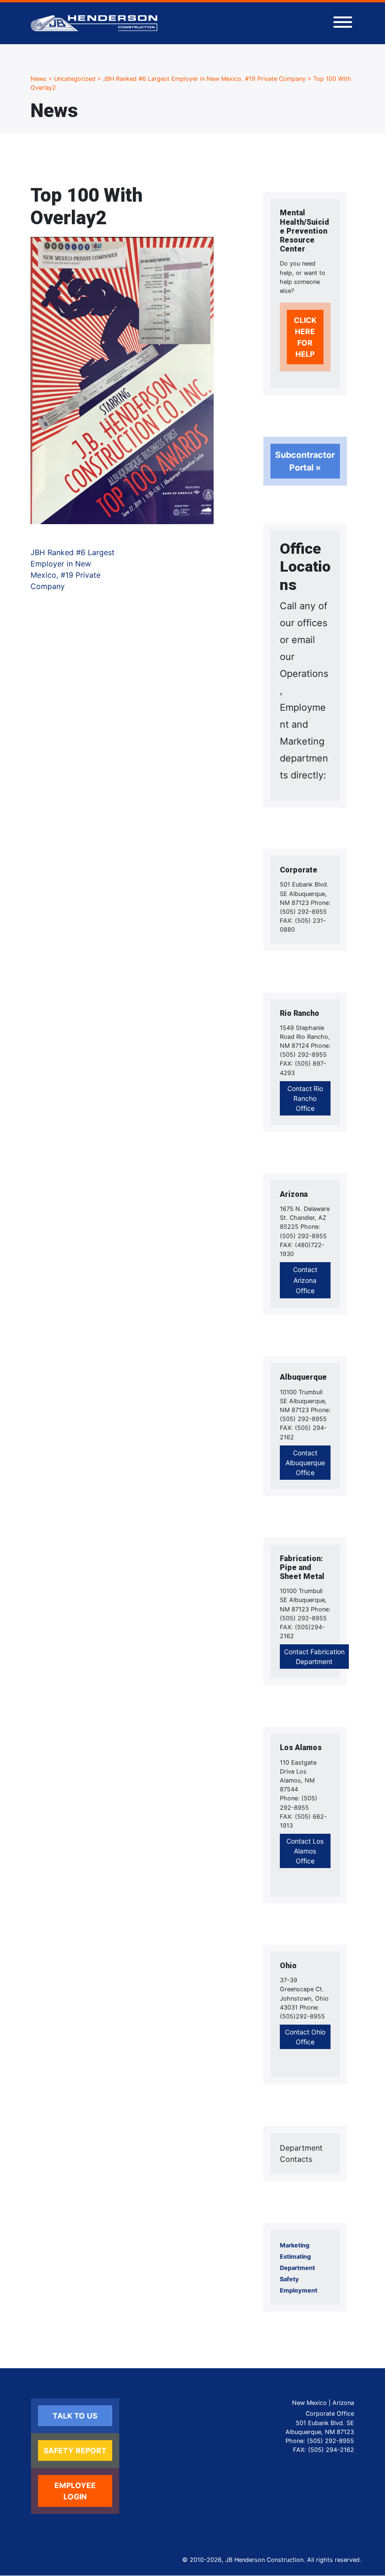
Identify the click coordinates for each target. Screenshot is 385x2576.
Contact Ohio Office (305, 2037)
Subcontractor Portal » (305, 461)
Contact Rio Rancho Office (305, 1098)
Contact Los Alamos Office (305, 1851)
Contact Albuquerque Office (305, 1463)
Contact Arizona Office (305, 1280)
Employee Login (75, 2491)
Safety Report (75, 2450)
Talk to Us (75, 2416)
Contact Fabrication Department (314, 1657)
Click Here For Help (305, 337)
